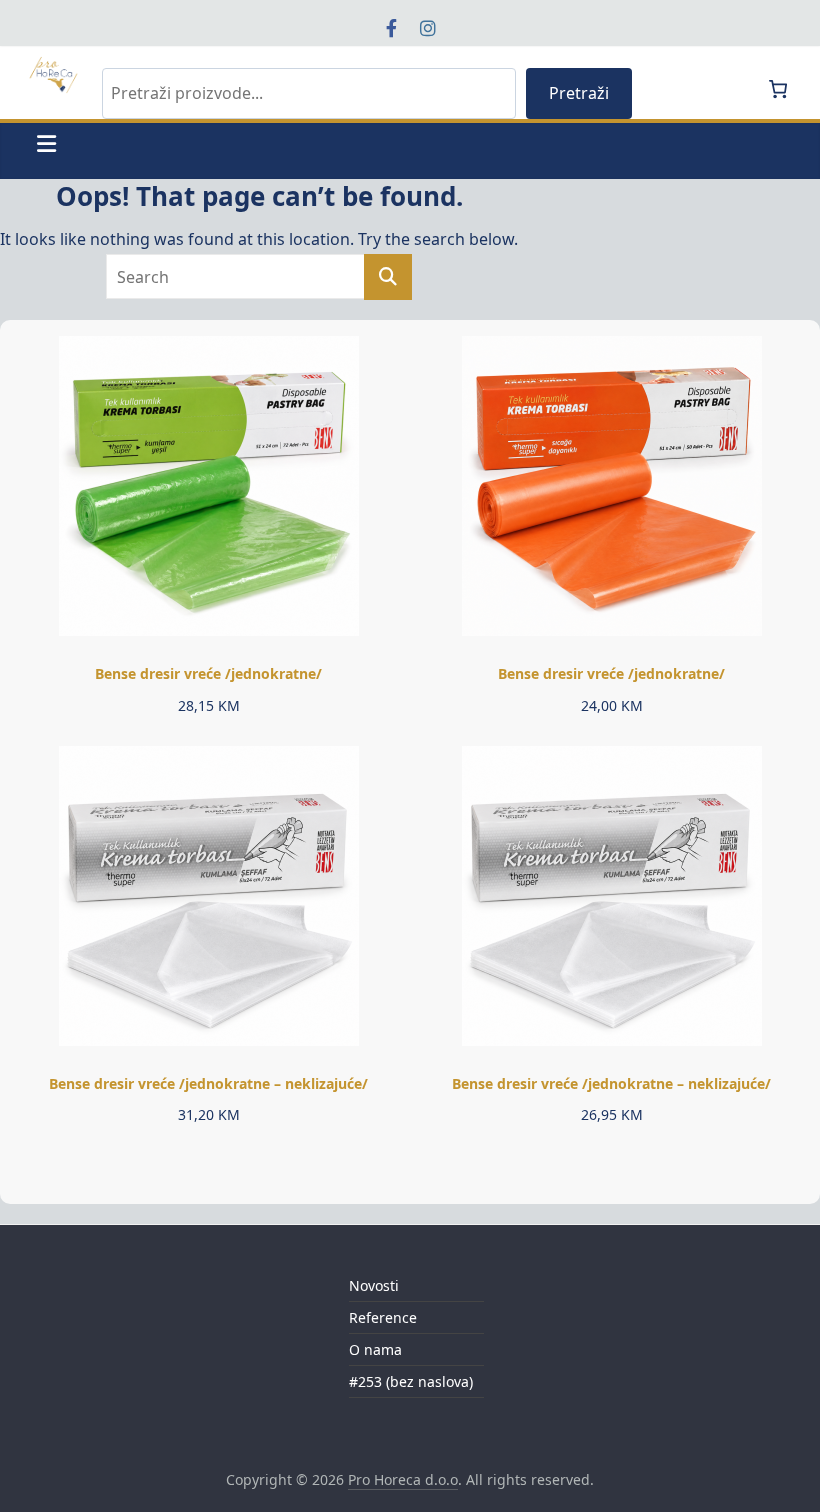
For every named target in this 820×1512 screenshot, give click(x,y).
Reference (383, 1317)
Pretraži (579, 93)
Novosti (374, 1285)
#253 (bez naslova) (411, 1381)
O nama (375, 1349)
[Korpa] (777, 89)
